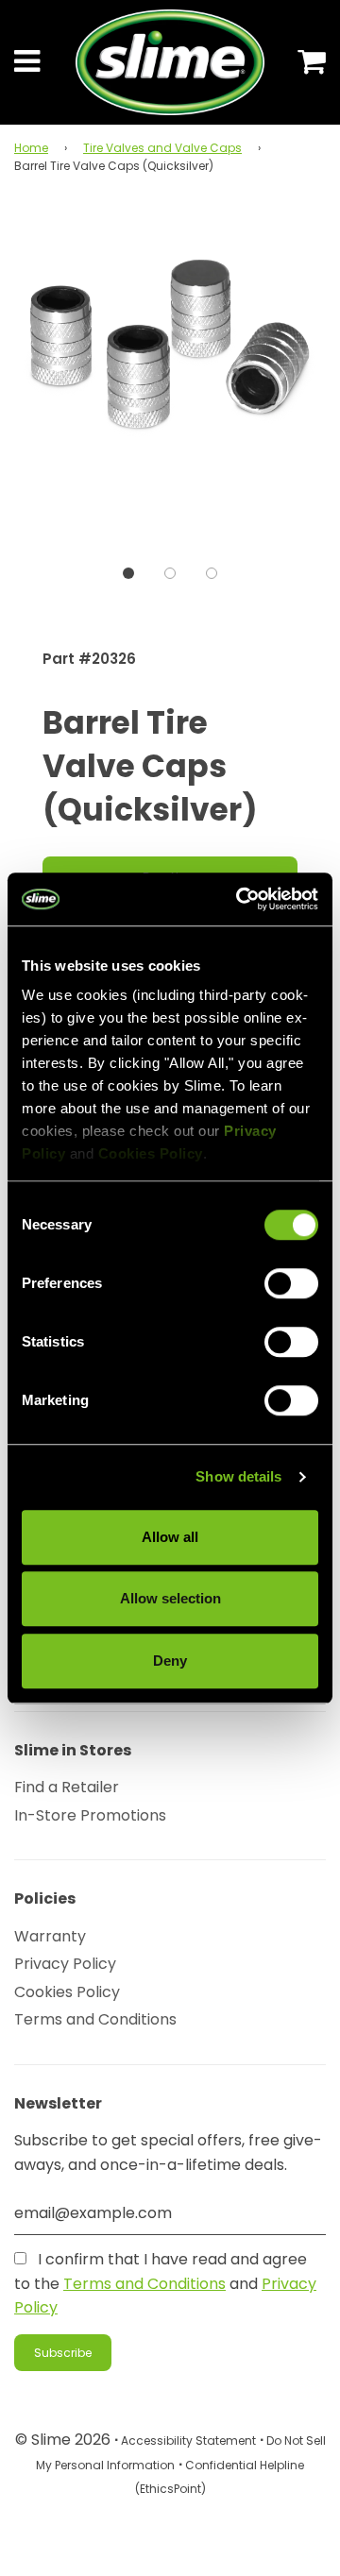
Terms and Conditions (95, 2019)
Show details (238, 1476)
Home (31, 148)
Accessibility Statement (188, 2440)
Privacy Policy (65, 1964)
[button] (128, 573)
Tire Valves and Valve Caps (162, 148)
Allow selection (170, 1598)
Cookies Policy (67, 1992)
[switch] (291, 1283)
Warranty (50, 1936)
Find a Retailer (67, 1787)
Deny (170, 1661)
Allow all (170, 1537)
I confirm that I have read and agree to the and (165, 2283)
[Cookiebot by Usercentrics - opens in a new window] (240, 899)
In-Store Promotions (90, 1815)
